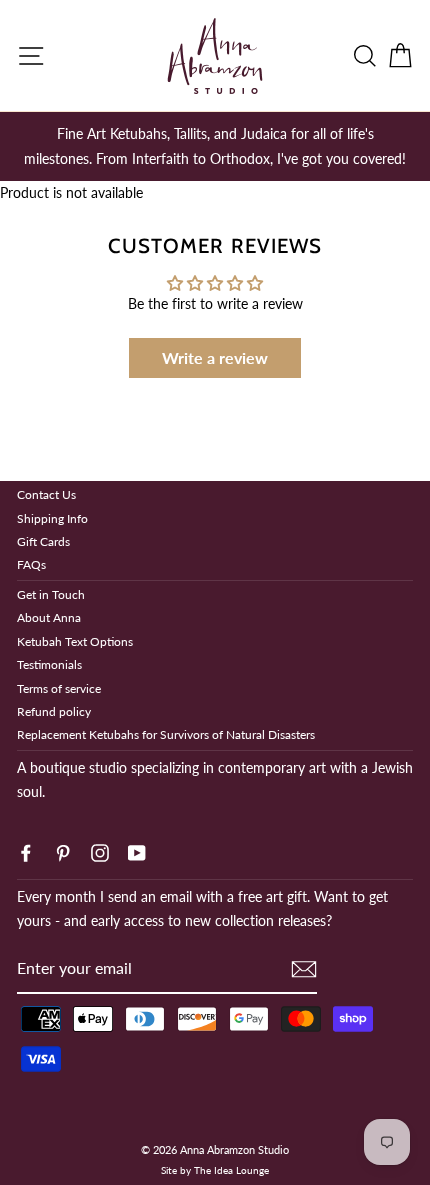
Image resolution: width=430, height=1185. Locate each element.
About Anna (49, 617)
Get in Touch (51, 594)
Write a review (215, 357)
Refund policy (54, 711)
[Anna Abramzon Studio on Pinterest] (63, 851)
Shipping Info (52, 518)
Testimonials (49, 664)
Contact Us (46, 494)
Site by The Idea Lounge (215, 1170)
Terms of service (59, 688)
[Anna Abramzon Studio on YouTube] (137, 851)
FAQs (31, 564)
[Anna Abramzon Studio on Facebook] (26, 851)
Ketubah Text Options (75, 641)
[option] (215, 146)
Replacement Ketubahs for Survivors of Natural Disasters (166, 734)
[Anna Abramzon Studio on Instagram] (100, 851)
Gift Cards (43, 541)
